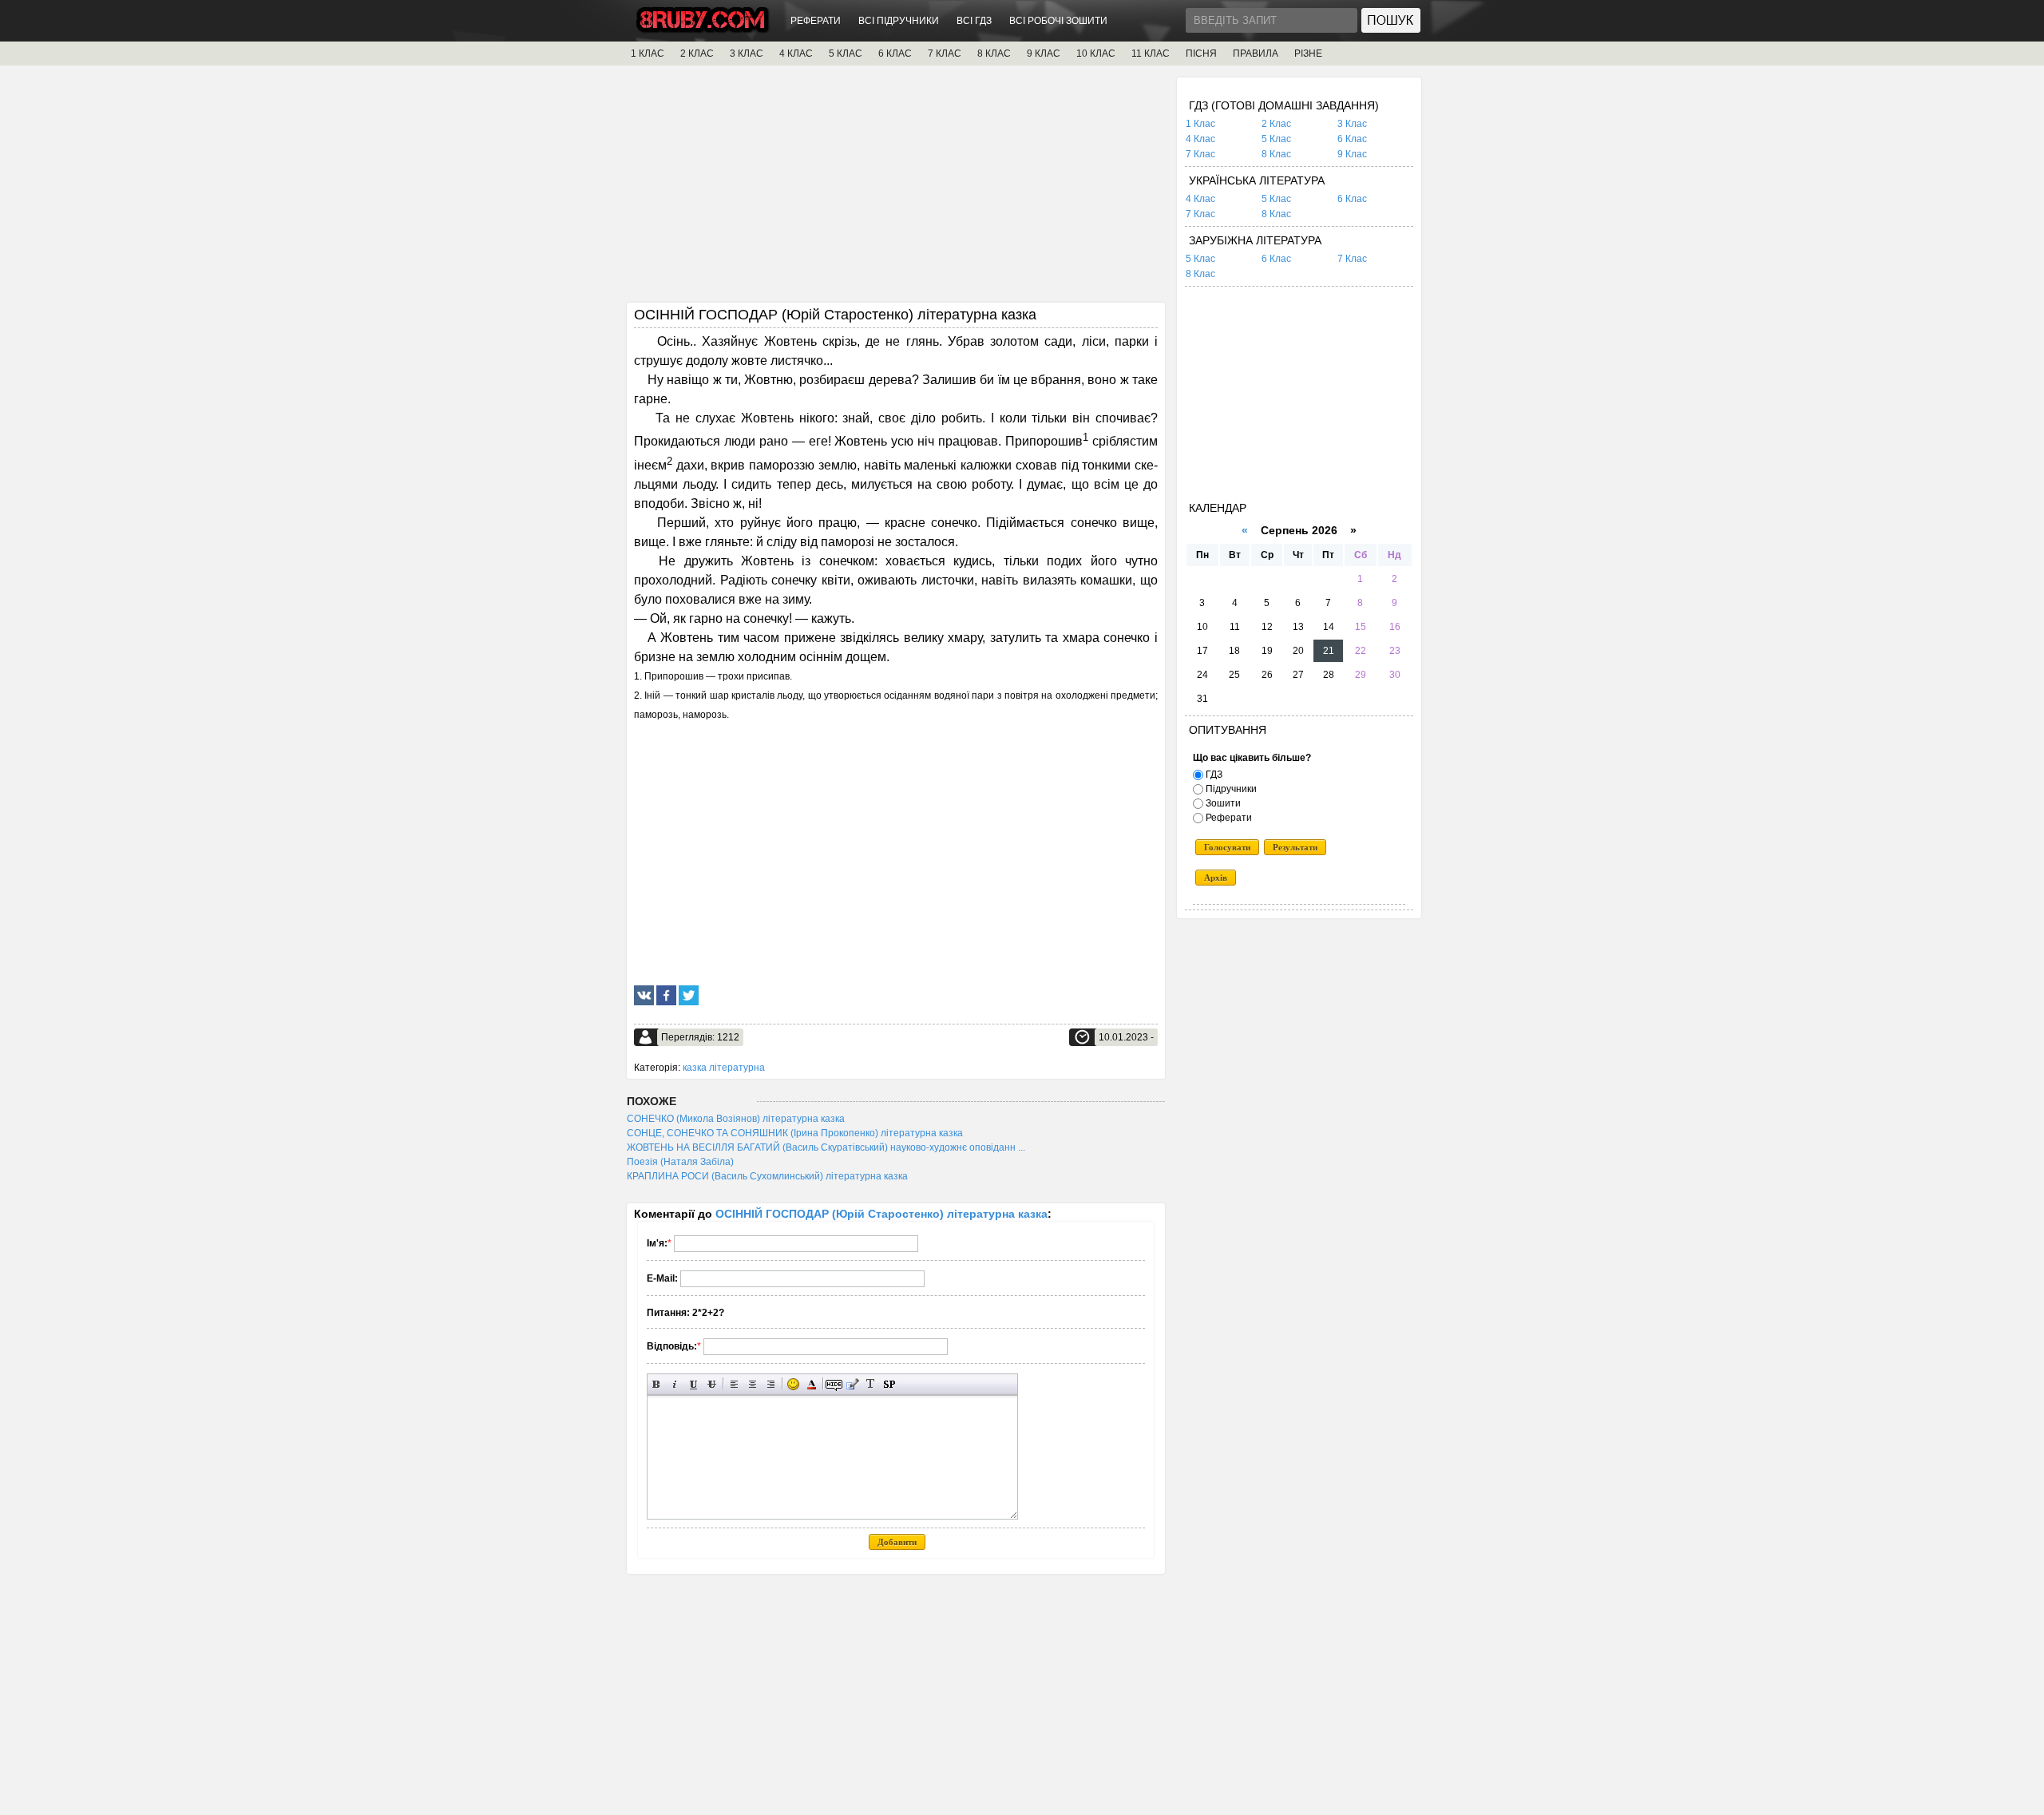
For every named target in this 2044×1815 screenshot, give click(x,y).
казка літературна (724, 1068)
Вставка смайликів (793, 1384)
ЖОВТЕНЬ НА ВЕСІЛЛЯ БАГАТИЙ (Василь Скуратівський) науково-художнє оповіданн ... (826, 1147)
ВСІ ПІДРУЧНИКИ (899, 21)
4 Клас (1200, 139)
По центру (753, 1384)
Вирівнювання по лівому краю (734, 1384)
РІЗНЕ (1308, 53)
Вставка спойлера (889, 1384)
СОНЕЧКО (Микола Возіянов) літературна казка (736, 1119)
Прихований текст (834, 1384)
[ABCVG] (703, 29)
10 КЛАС (1096, 53)
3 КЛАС (747, 53)
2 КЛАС (697, 53)
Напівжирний (657, 1384)
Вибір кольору (812, 1384)
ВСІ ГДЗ (974, 21)
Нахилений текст (675, 1384)
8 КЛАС (994, 53)
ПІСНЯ (1201, 53)
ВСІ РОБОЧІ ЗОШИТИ (1058, 21)
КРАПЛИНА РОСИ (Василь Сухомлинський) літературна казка (767, 1176)
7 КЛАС (945, 53)
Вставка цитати (852, 1384)
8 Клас (1276, 154)
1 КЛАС (648, 53)
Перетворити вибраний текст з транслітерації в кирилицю (871, 1384)
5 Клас (1276, 139)
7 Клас (1200, 154)
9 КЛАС (1044, 53)
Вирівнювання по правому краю (771, 1384)
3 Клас (1352, 124)
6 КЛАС (895, 53)
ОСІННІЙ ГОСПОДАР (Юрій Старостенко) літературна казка (881, 1214)
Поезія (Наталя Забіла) (680, 1162)
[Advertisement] (896, 189)
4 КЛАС (796, 53)
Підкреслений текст (693, 1384)
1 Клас (1200, 124)
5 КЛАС (846, 53)
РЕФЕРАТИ (816, 21)
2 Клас (1276, 124)
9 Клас (1352, 154)
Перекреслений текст (712, 1384)
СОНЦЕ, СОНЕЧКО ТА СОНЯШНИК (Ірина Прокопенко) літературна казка (795, 1133)
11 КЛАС (1151, 53)
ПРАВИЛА (1256, 53)
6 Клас (1352, 139)
